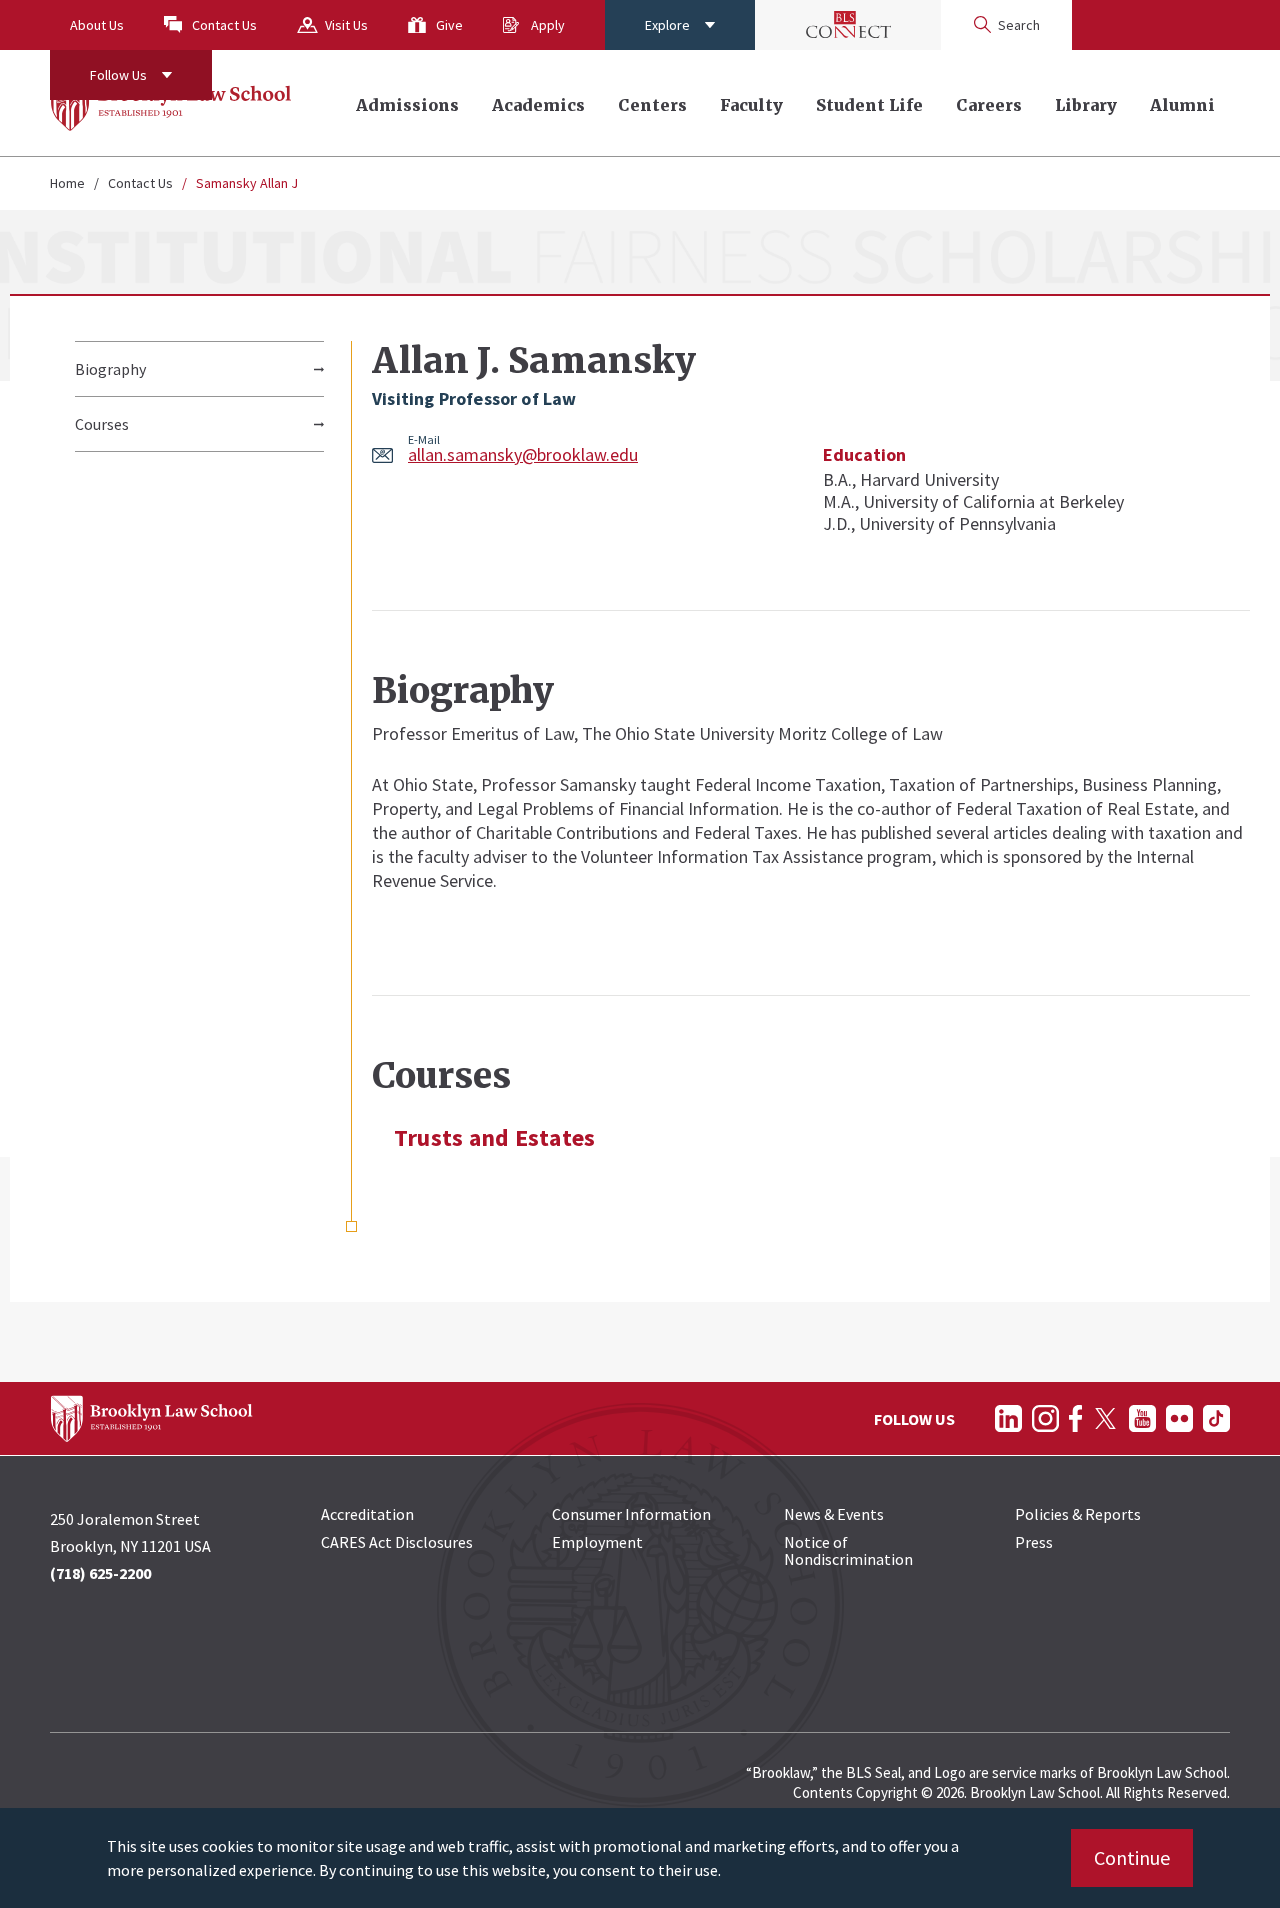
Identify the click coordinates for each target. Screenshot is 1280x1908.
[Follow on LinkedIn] (1008, 1418)
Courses (102, 424)
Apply (548, 25)
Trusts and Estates (494, 1138)
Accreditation (367, 1514)
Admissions (407, 105)
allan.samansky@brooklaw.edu (523, 454)
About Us (97, 25)
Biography (110, 369)
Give (449, 25)
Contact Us (224, 25)
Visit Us (346, 25)
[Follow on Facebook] (1075, 1418)
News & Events (834, 1514)
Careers (989, 105)
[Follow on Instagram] (1045, 1418)
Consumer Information (631, 1514)
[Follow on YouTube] (1142, 1418)
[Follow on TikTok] (1216, 1418)
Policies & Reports (1078, 1514)
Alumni (1182, 105)
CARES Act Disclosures (397, 1542)
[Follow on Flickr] (1179, 1418)
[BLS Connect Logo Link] (848, 25)
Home (67, 183)
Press (1034, 1542)
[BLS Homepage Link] (171, 103)
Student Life (869, 105)
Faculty (751, 105)
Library (1086, 105)
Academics (538, 105)
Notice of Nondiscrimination (848, 1550)
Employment (597, 1542)
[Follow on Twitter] (1105, 1418)
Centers (652, 105)
